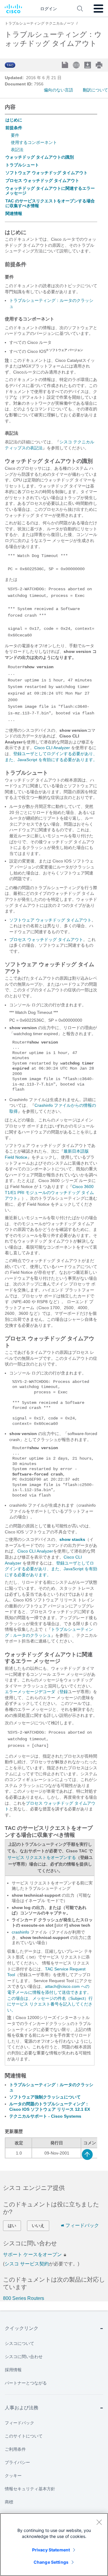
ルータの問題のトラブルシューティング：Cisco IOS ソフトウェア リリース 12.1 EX (50, 2107)
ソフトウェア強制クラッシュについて (45, 2097)
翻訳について (95, 90)
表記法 (17, 150)
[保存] (66, 66)
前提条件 (14, 128)
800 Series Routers (24, 2298)
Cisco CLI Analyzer (52, 748)
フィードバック (82, 2225)
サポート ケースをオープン (33, 2254)
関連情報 (14, 213)
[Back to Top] (87, 2155)
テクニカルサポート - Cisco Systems (45, 2116)
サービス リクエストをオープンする (42, 1857)
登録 (64, 1692)
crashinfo (20, 1932)
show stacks (72, 1539)
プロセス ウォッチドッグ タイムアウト (42, 180)
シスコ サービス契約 (27, 2264)
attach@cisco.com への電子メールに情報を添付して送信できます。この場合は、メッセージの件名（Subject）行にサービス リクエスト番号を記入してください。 (50, 1998)
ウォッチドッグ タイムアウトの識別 (40, 157)
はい (12, 2226)
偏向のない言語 (58, 90)
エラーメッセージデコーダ (30, 1692)
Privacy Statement (51, 2550)
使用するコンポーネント (34, 142)
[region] (54, 2545)
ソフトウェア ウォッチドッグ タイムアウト (46, 173)
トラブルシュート (22, 165)
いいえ (38, 2226)
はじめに (14, 120)
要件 (15, 135)
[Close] (99, 2522)
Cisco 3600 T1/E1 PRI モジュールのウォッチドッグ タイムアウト (49, 1192)
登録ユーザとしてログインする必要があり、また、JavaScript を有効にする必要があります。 (51, 1569)
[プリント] (100, 65)
